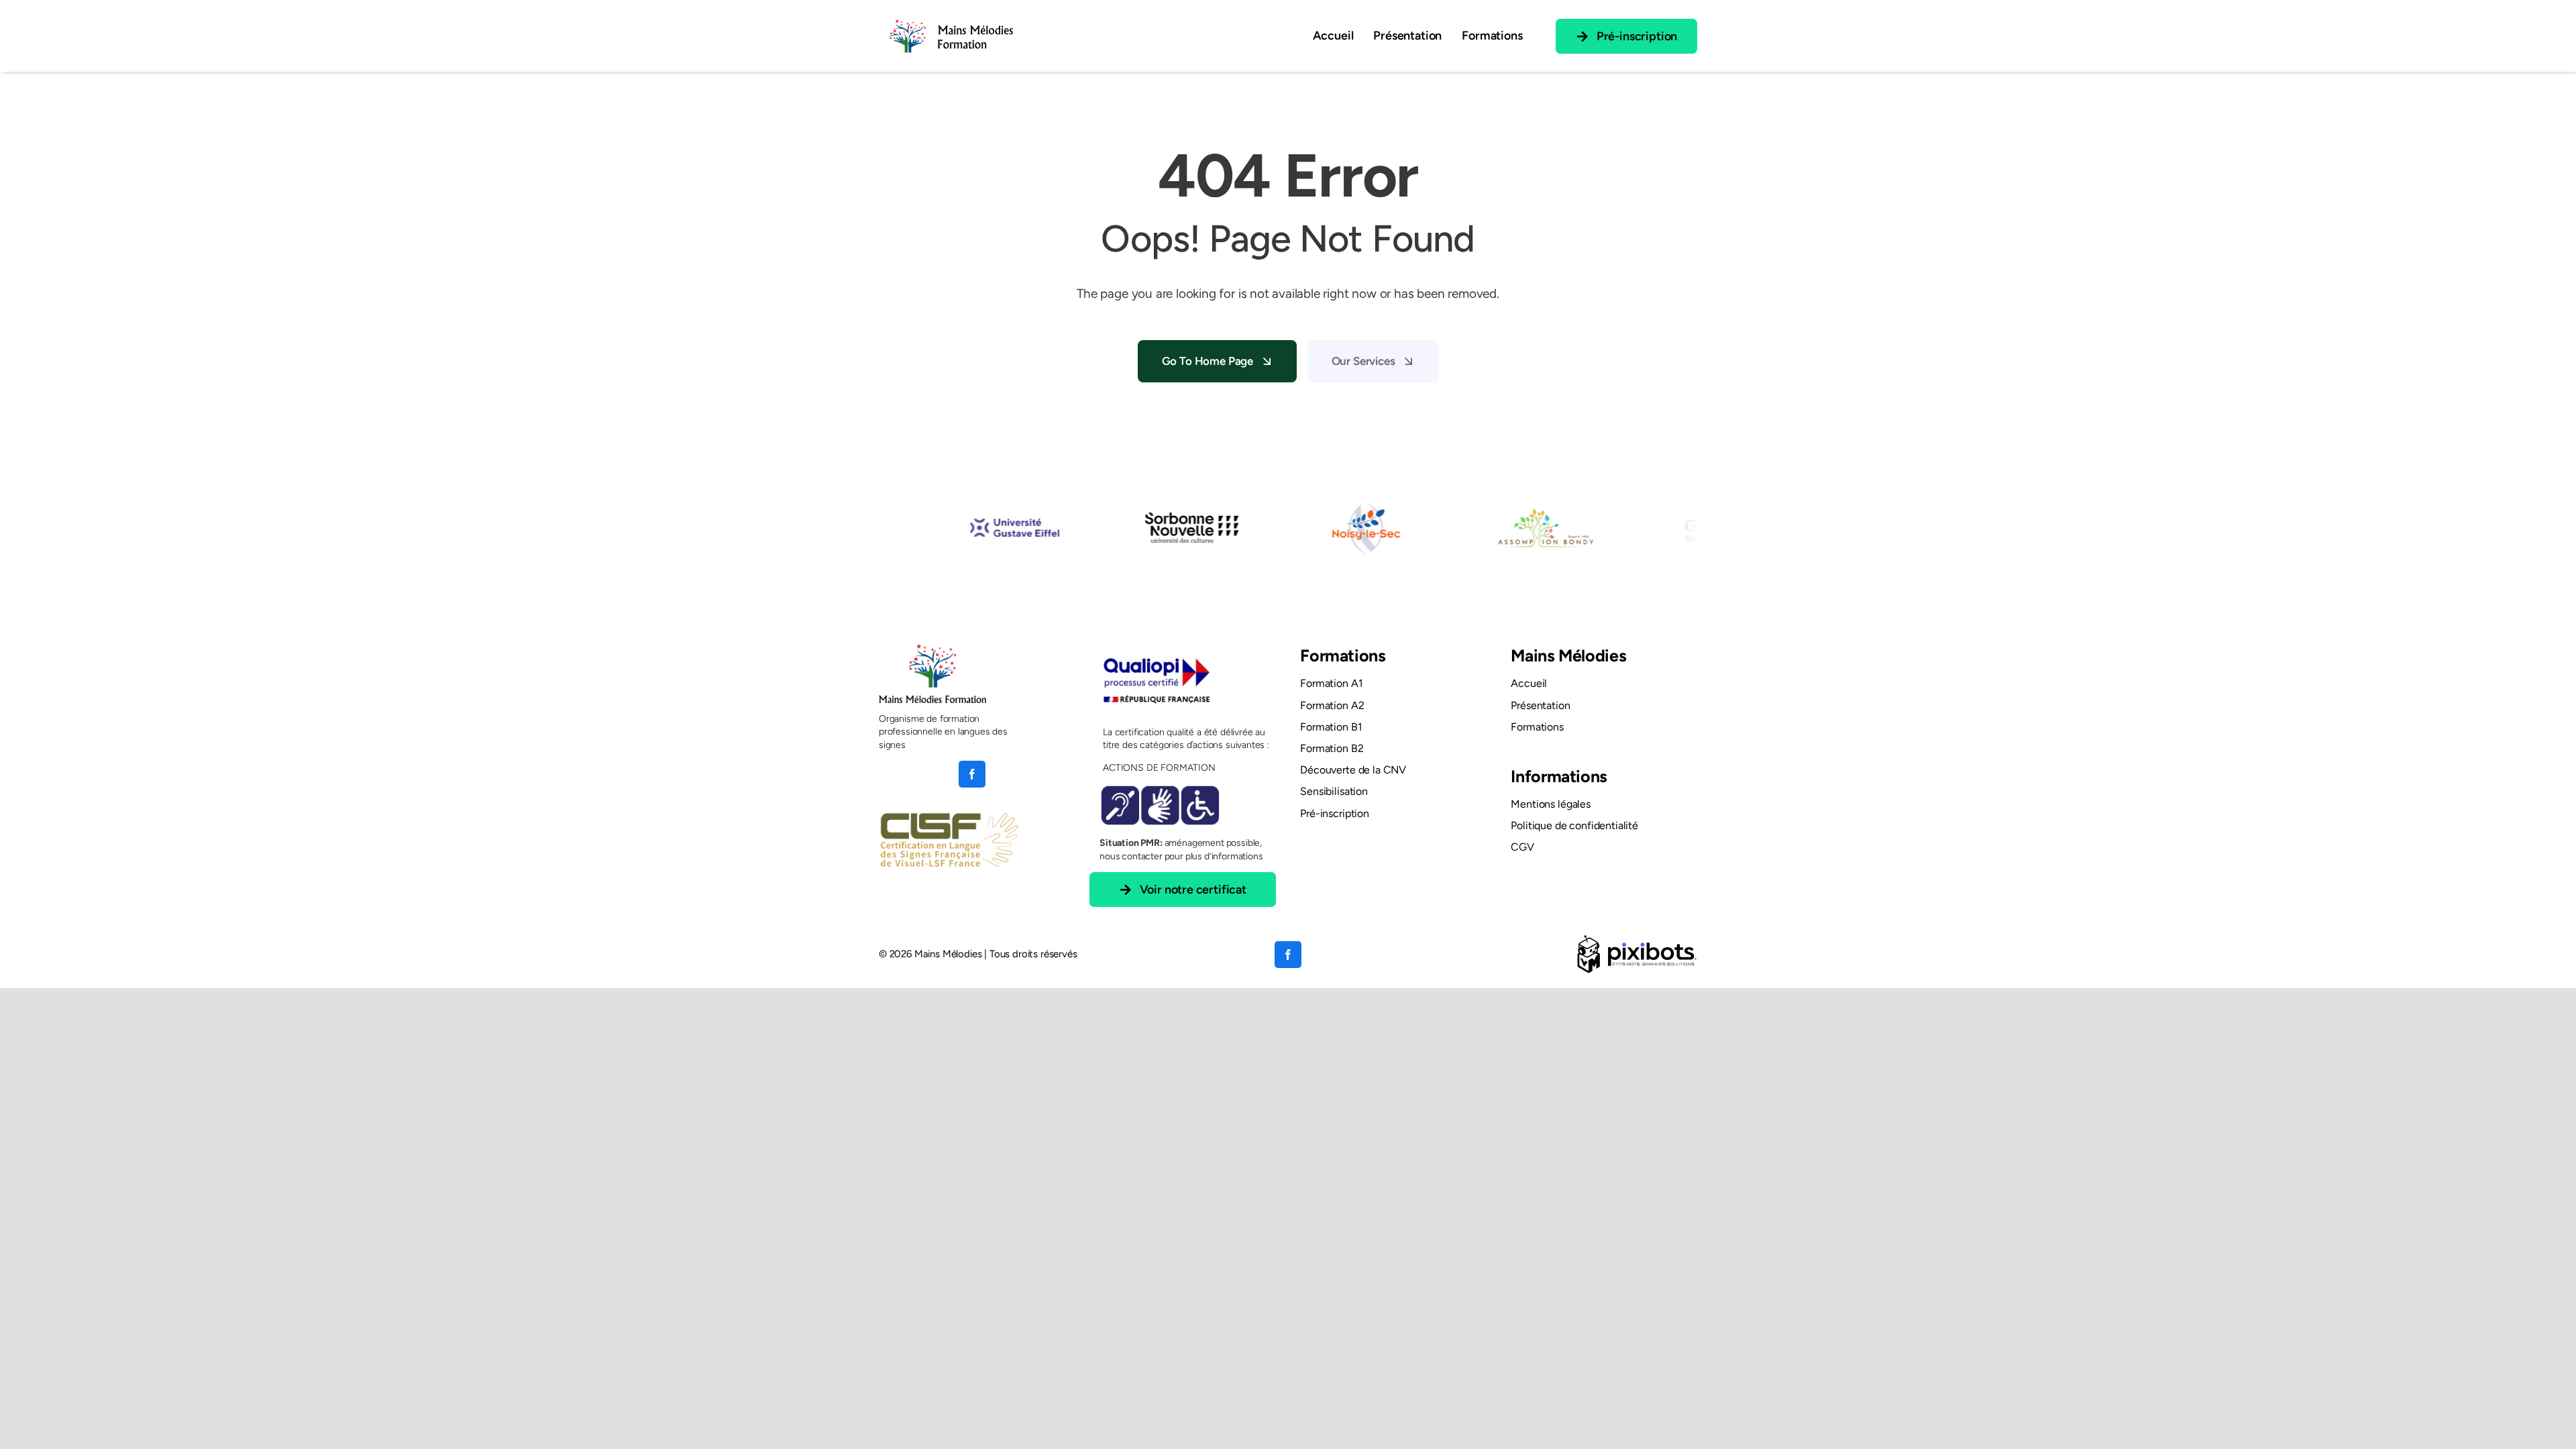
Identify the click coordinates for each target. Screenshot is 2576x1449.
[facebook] (972, 774)
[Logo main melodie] (951, 16)
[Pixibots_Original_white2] (1637, 939)
